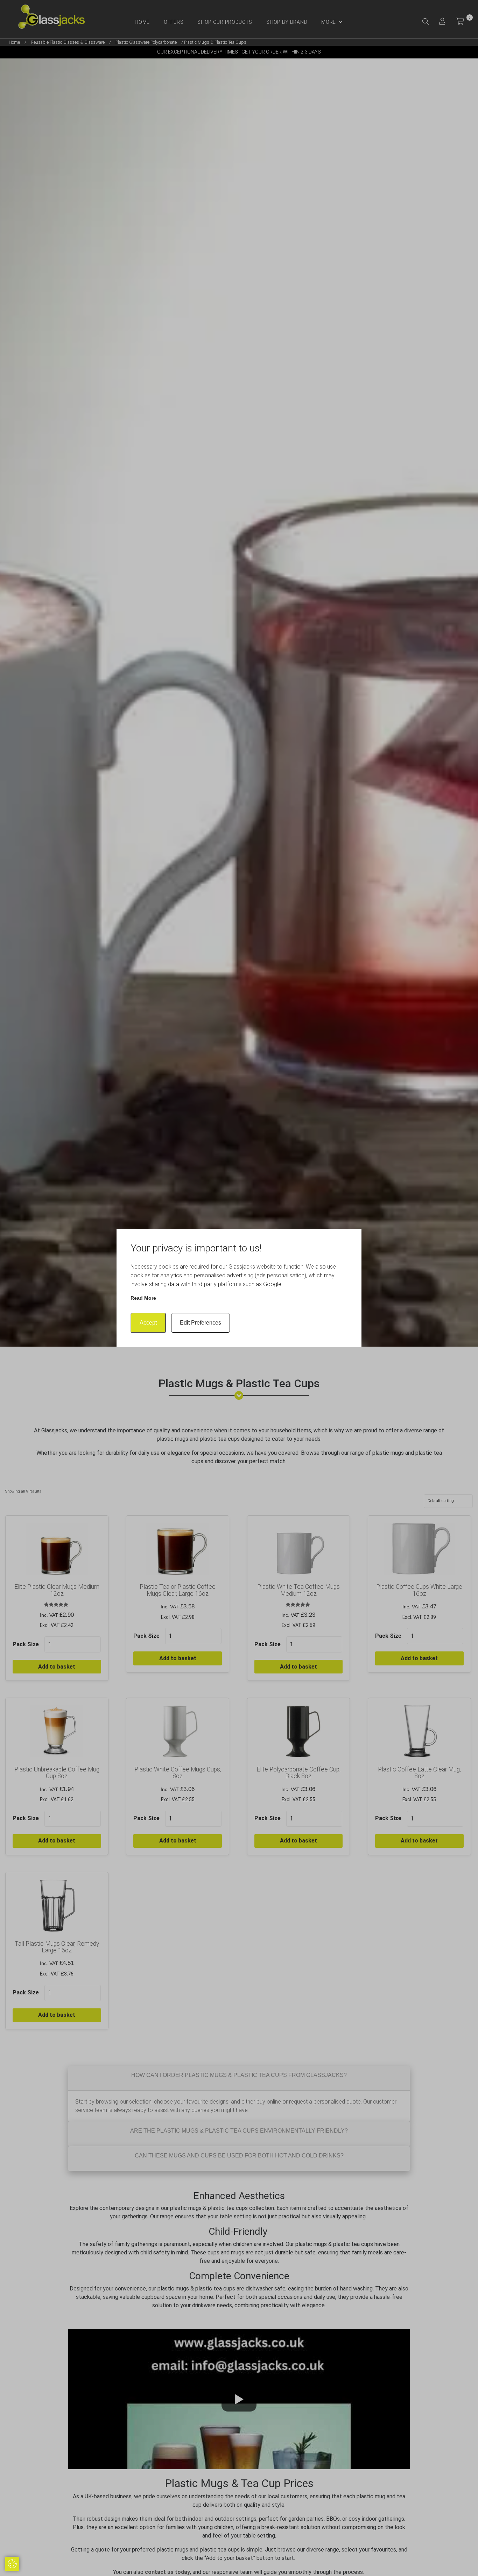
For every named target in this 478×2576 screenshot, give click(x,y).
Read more (143, 1298)
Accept (148, 1323)
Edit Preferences (201, 1323)
